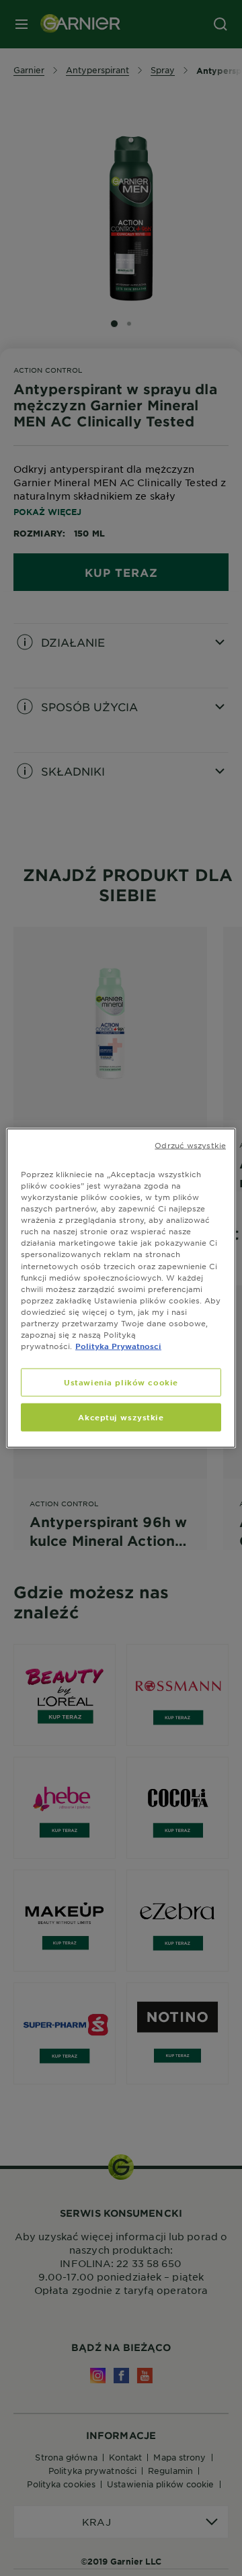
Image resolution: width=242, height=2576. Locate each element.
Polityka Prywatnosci (118, 1346)
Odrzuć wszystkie (190, 1145)
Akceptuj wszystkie (121, 1417)
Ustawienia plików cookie (121, 1382)
